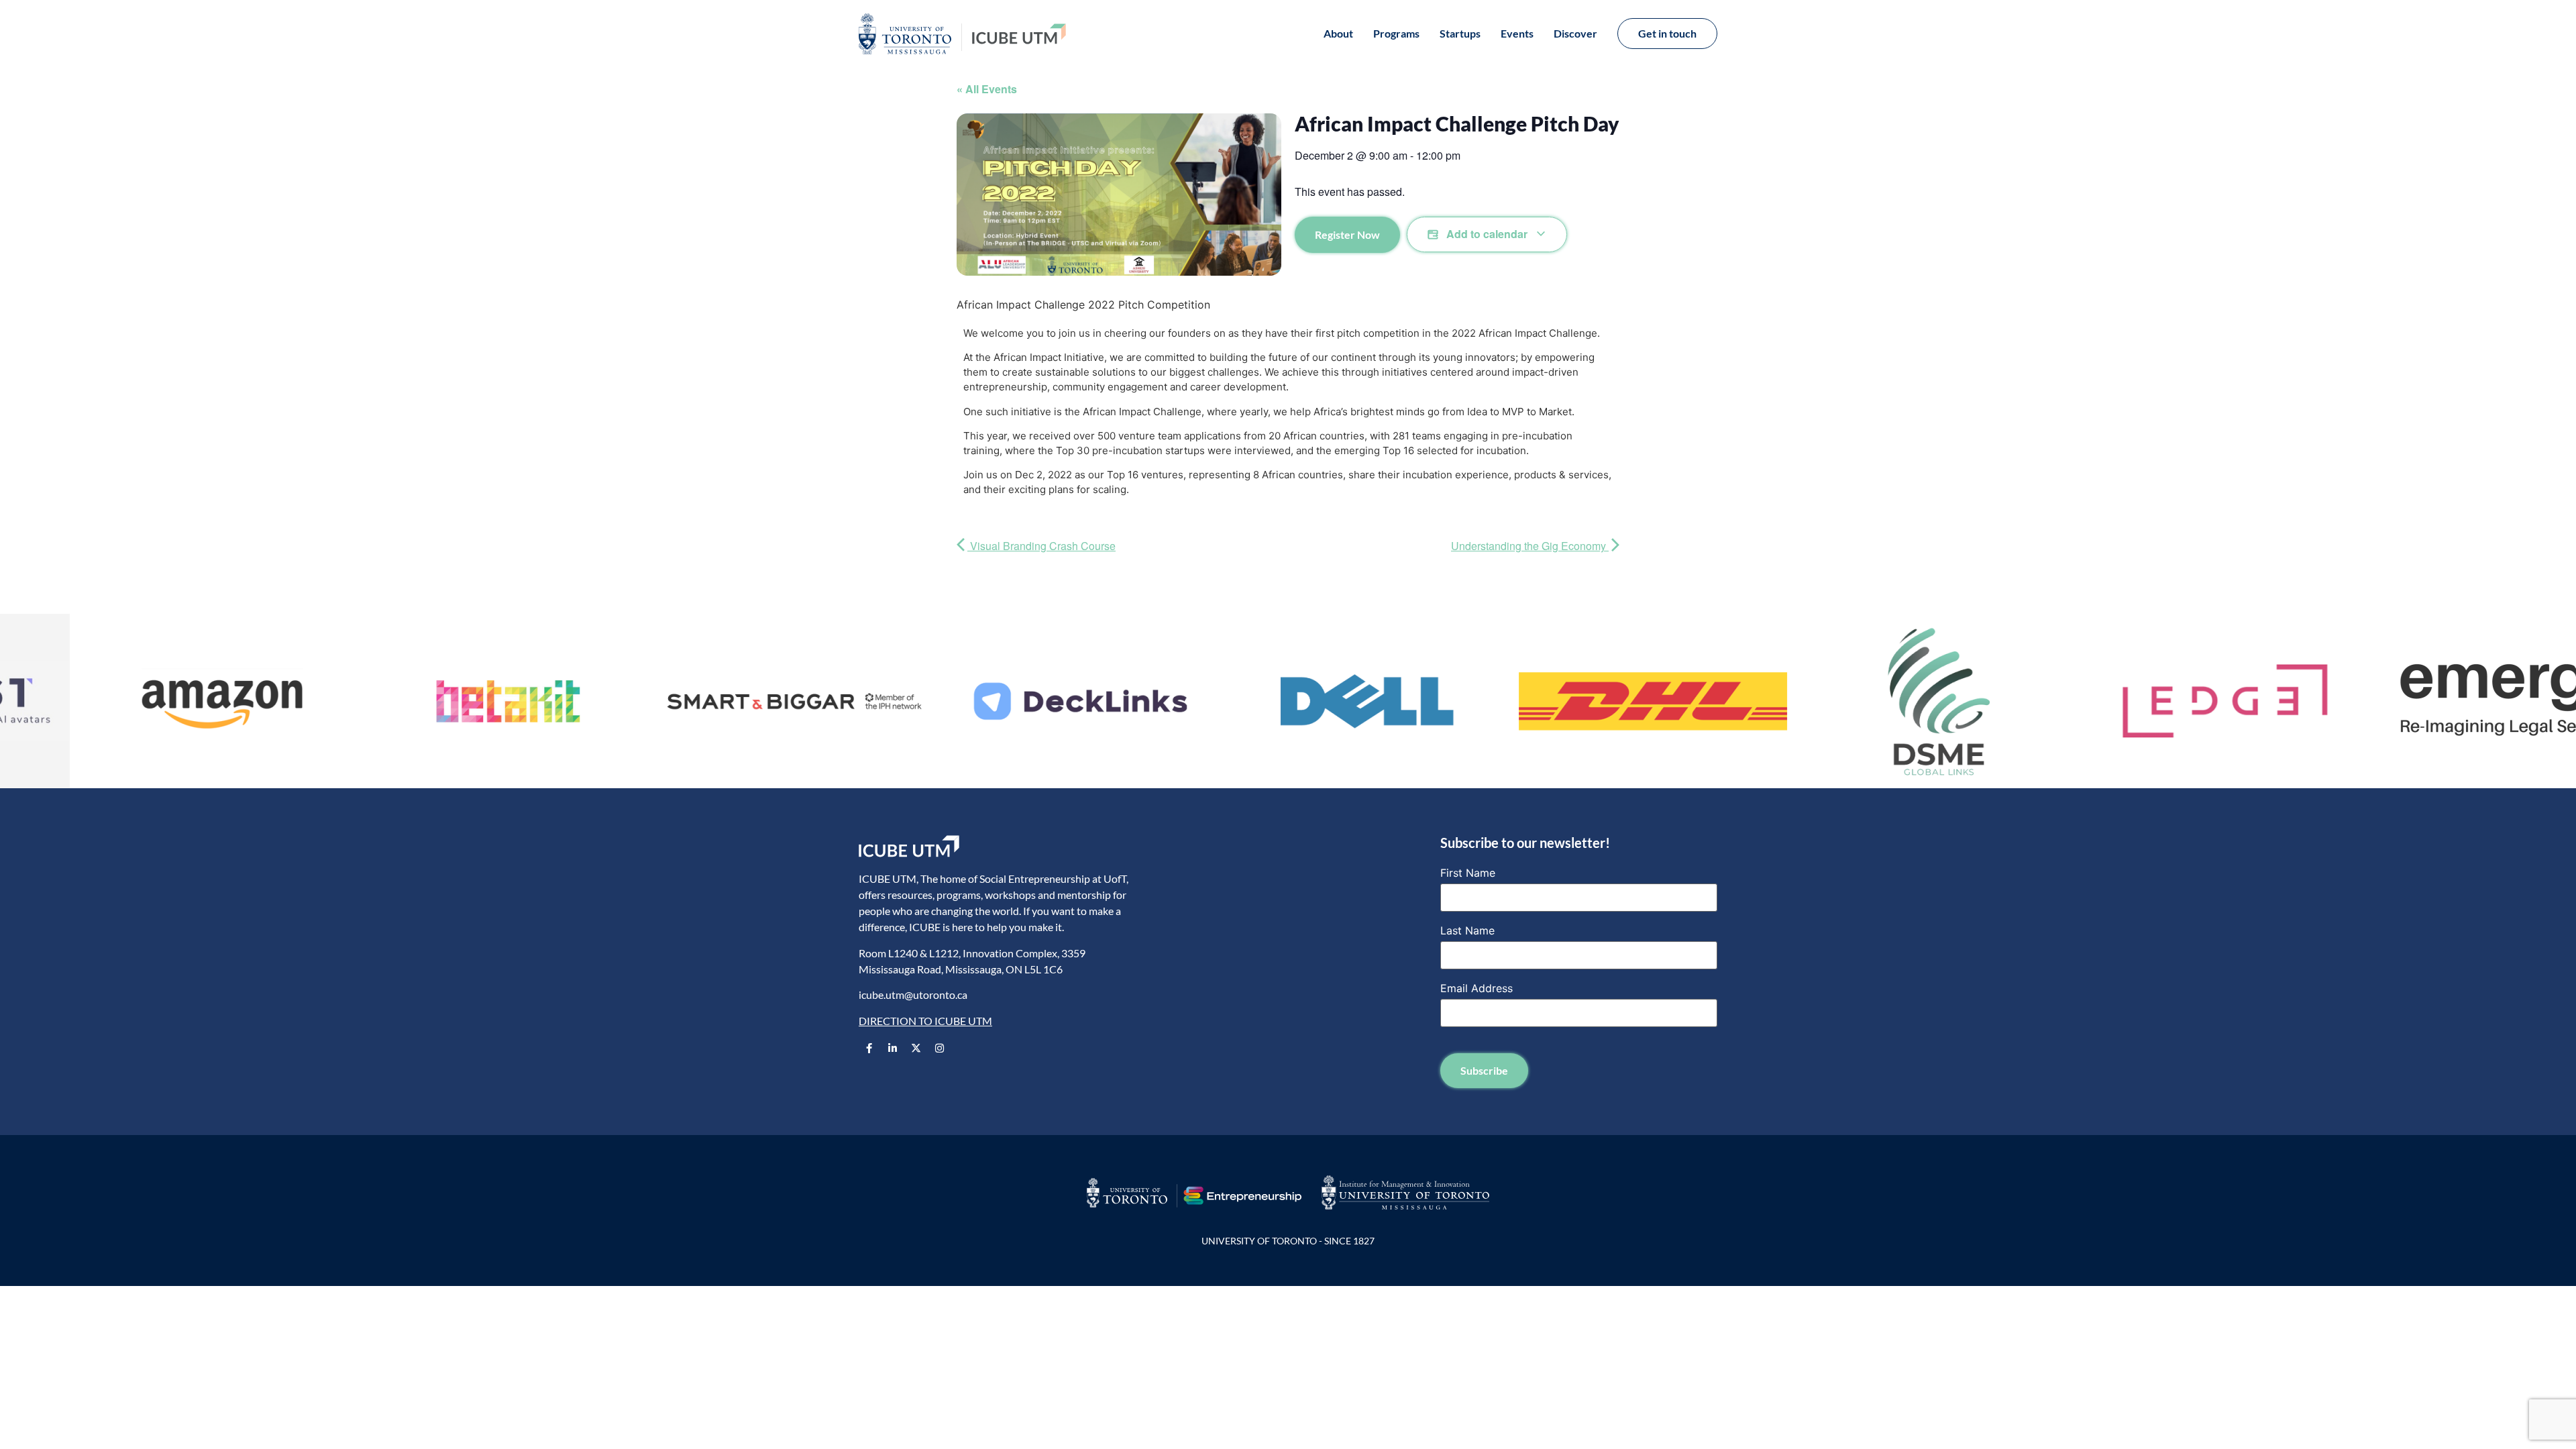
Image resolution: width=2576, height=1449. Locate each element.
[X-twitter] (916, 1049)
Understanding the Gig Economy (1530, 546)
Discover (1575, 33)
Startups (1460, 33)
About (1338, 33)
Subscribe (1484, 1070)
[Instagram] (939, 1049)
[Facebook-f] (869, 1049)
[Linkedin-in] (892, 1049)
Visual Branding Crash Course (1041, 546)
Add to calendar (1487, 234)
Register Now (1347, 234)
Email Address (1477, 988)
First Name (1468, 873)
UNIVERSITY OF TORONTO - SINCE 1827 (1288, 1241)
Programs (1396, 33)
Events (1517, 33)
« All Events (987, 89)
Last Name (1467, 930)
